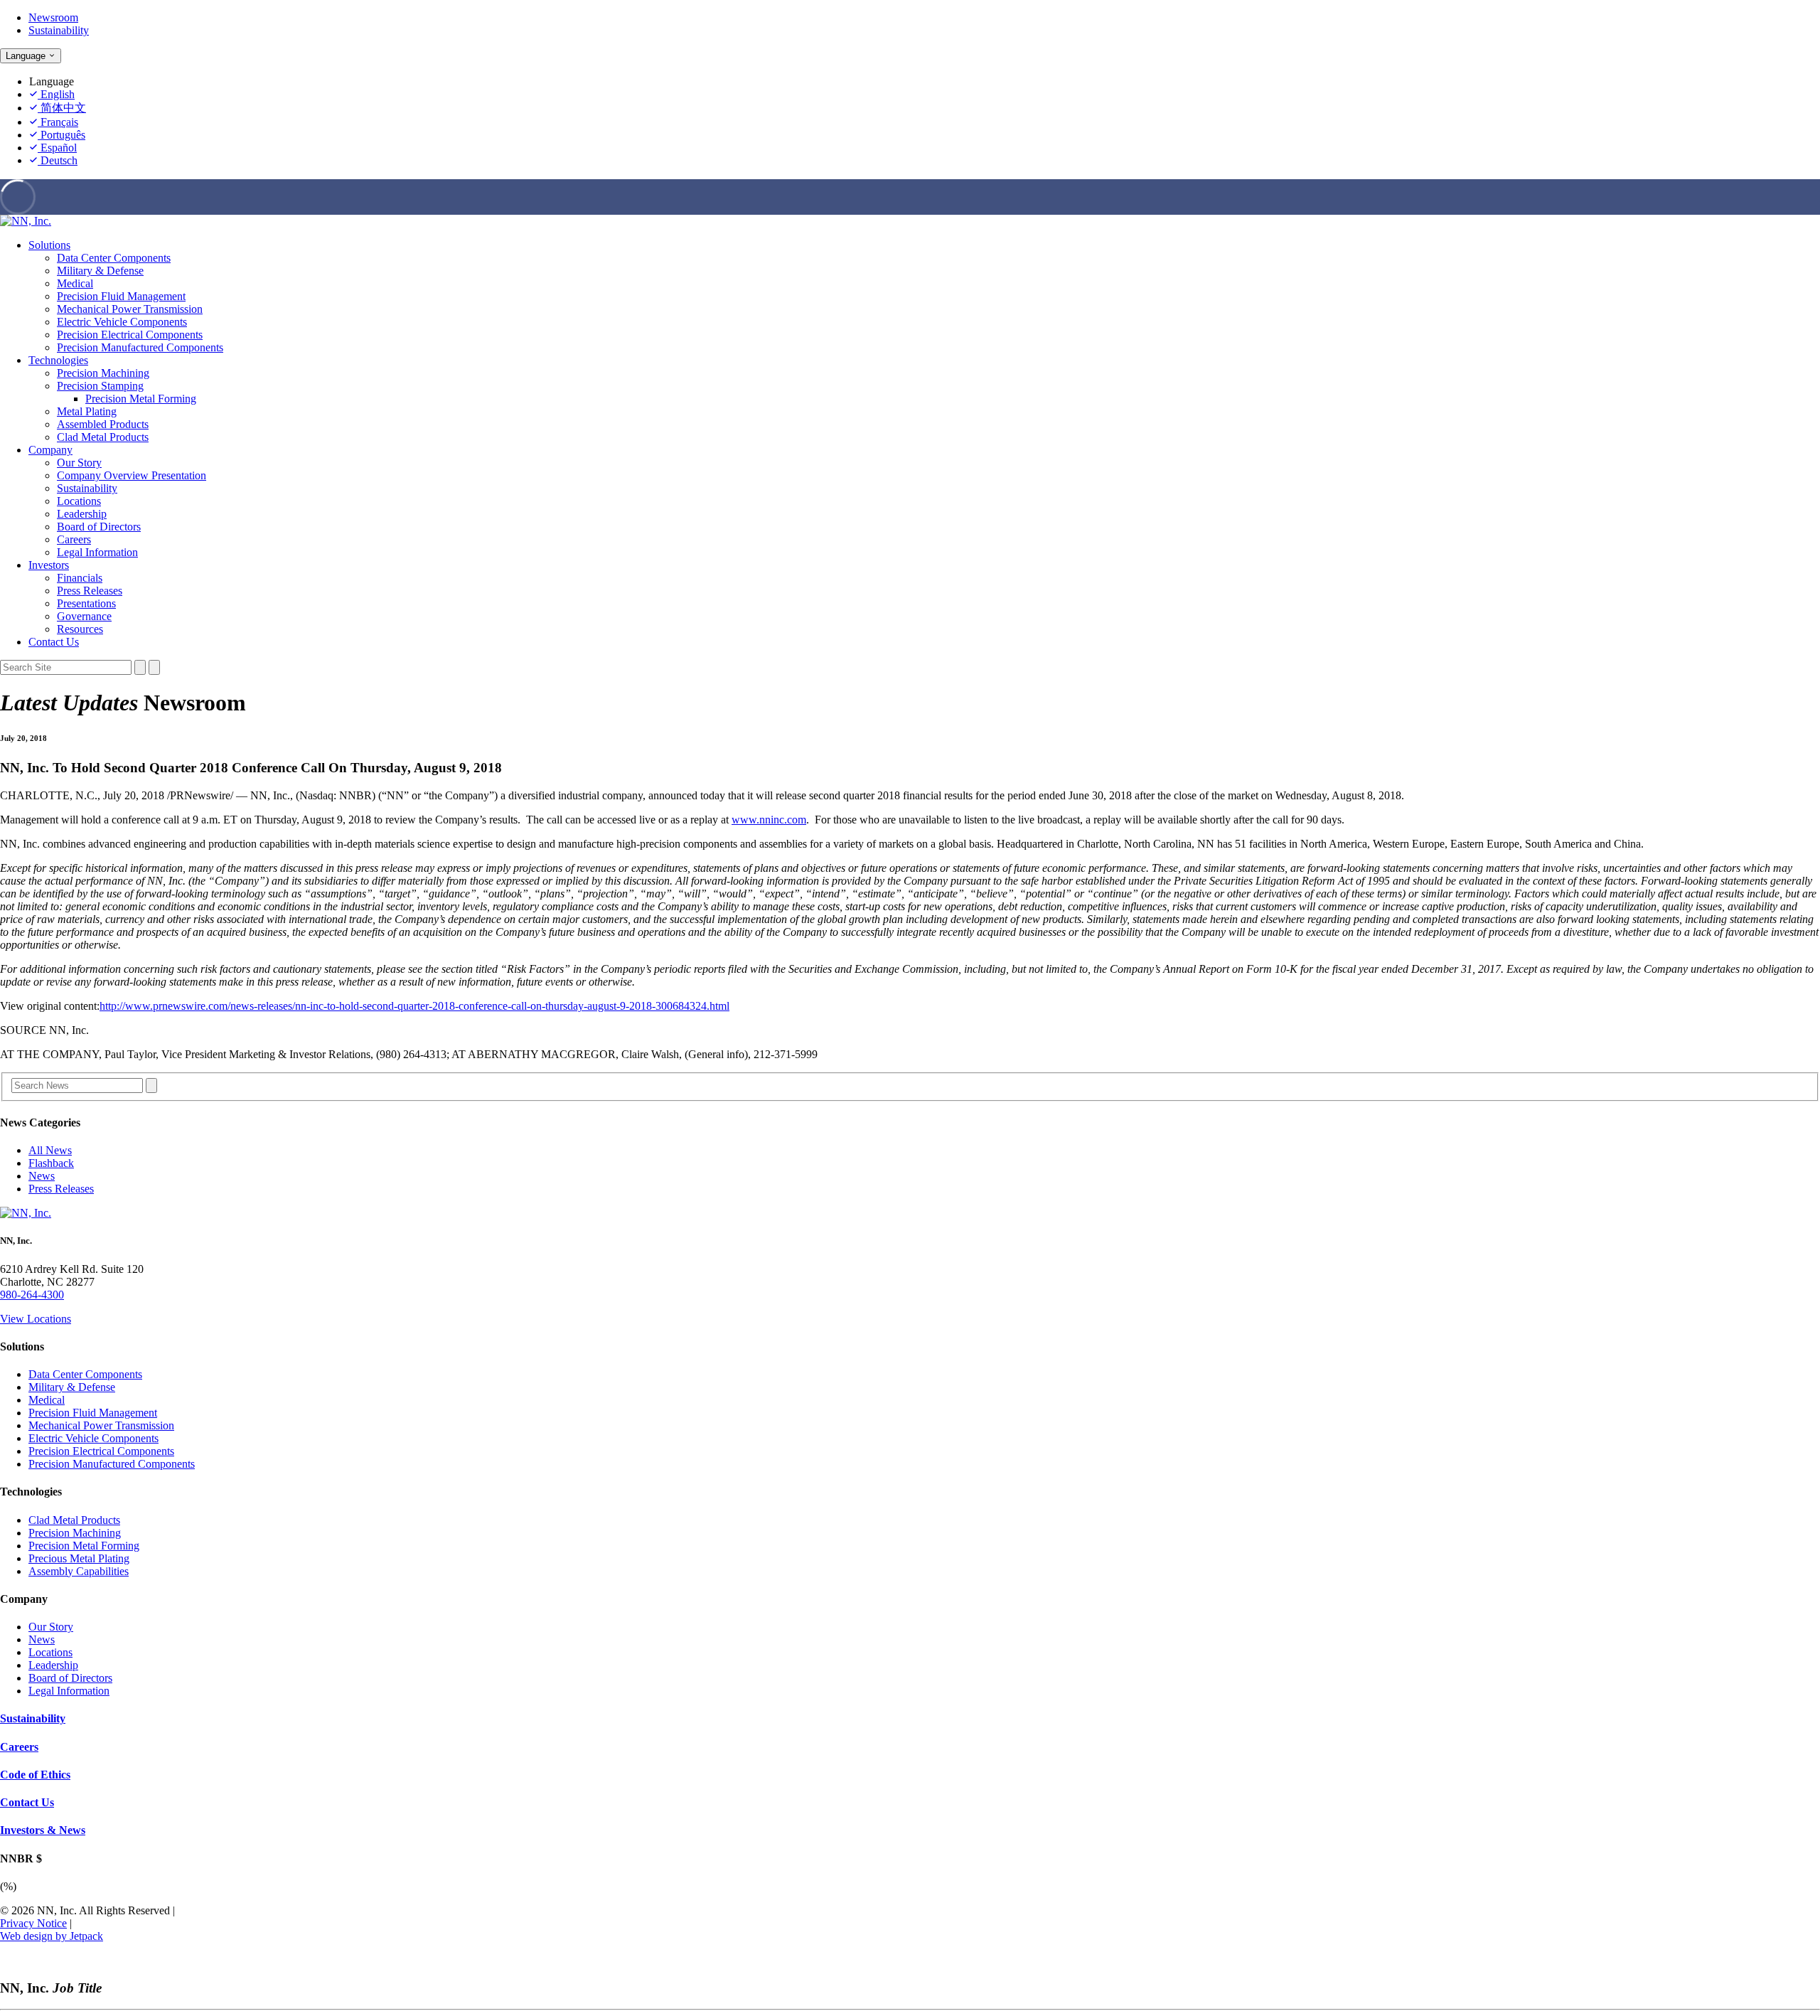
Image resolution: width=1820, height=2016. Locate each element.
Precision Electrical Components (130, 335)
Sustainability (59, 30)
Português (61, 135)
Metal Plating (87, 411)
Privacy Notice (33, 1923)
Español (57, 148)
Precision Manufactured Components (140, 347)
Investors (49, 565)
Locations (79, 501)
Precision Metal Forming (141, 399)
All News (50, 1150)
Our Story (79, 463)
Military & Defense (100, 271)
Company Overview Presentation (132, 475)
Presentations (86, 603)
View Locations (36, 1319)
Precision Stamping (100, 386)
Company (50, 450)
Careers (74, 539)
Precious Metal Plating (79, 1558)
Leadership (82, 514)
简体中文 (62, 108)
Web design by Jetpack (52, 1936)
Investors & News (43, 1830)
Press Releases (90, 591)
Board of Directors (99, 527)
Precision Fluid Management (121, 296)
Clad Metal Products (103, 437)
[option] (924, 95)
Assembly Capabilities (79, 1571)
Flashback (51, 1163)
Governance (84, 616)
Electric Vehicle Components (122, 322)
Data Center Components (114, 258)
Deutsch (58, 160)
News (42, 1176)
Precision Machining (103, 373)
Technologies (58, 360)
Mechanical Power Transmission (130, 309)
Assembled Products (103, 424)
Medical (75, 283)
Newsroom (53, 17)
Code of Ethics (35, 1775)
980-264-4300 (32, 1295)
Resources (80, 629)
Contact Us (54, 642)
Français (58, 122)
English (56, 94)
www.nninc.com (769, 820)
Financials (80, 578)
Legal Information (97, 552)
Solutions (49, 245)
